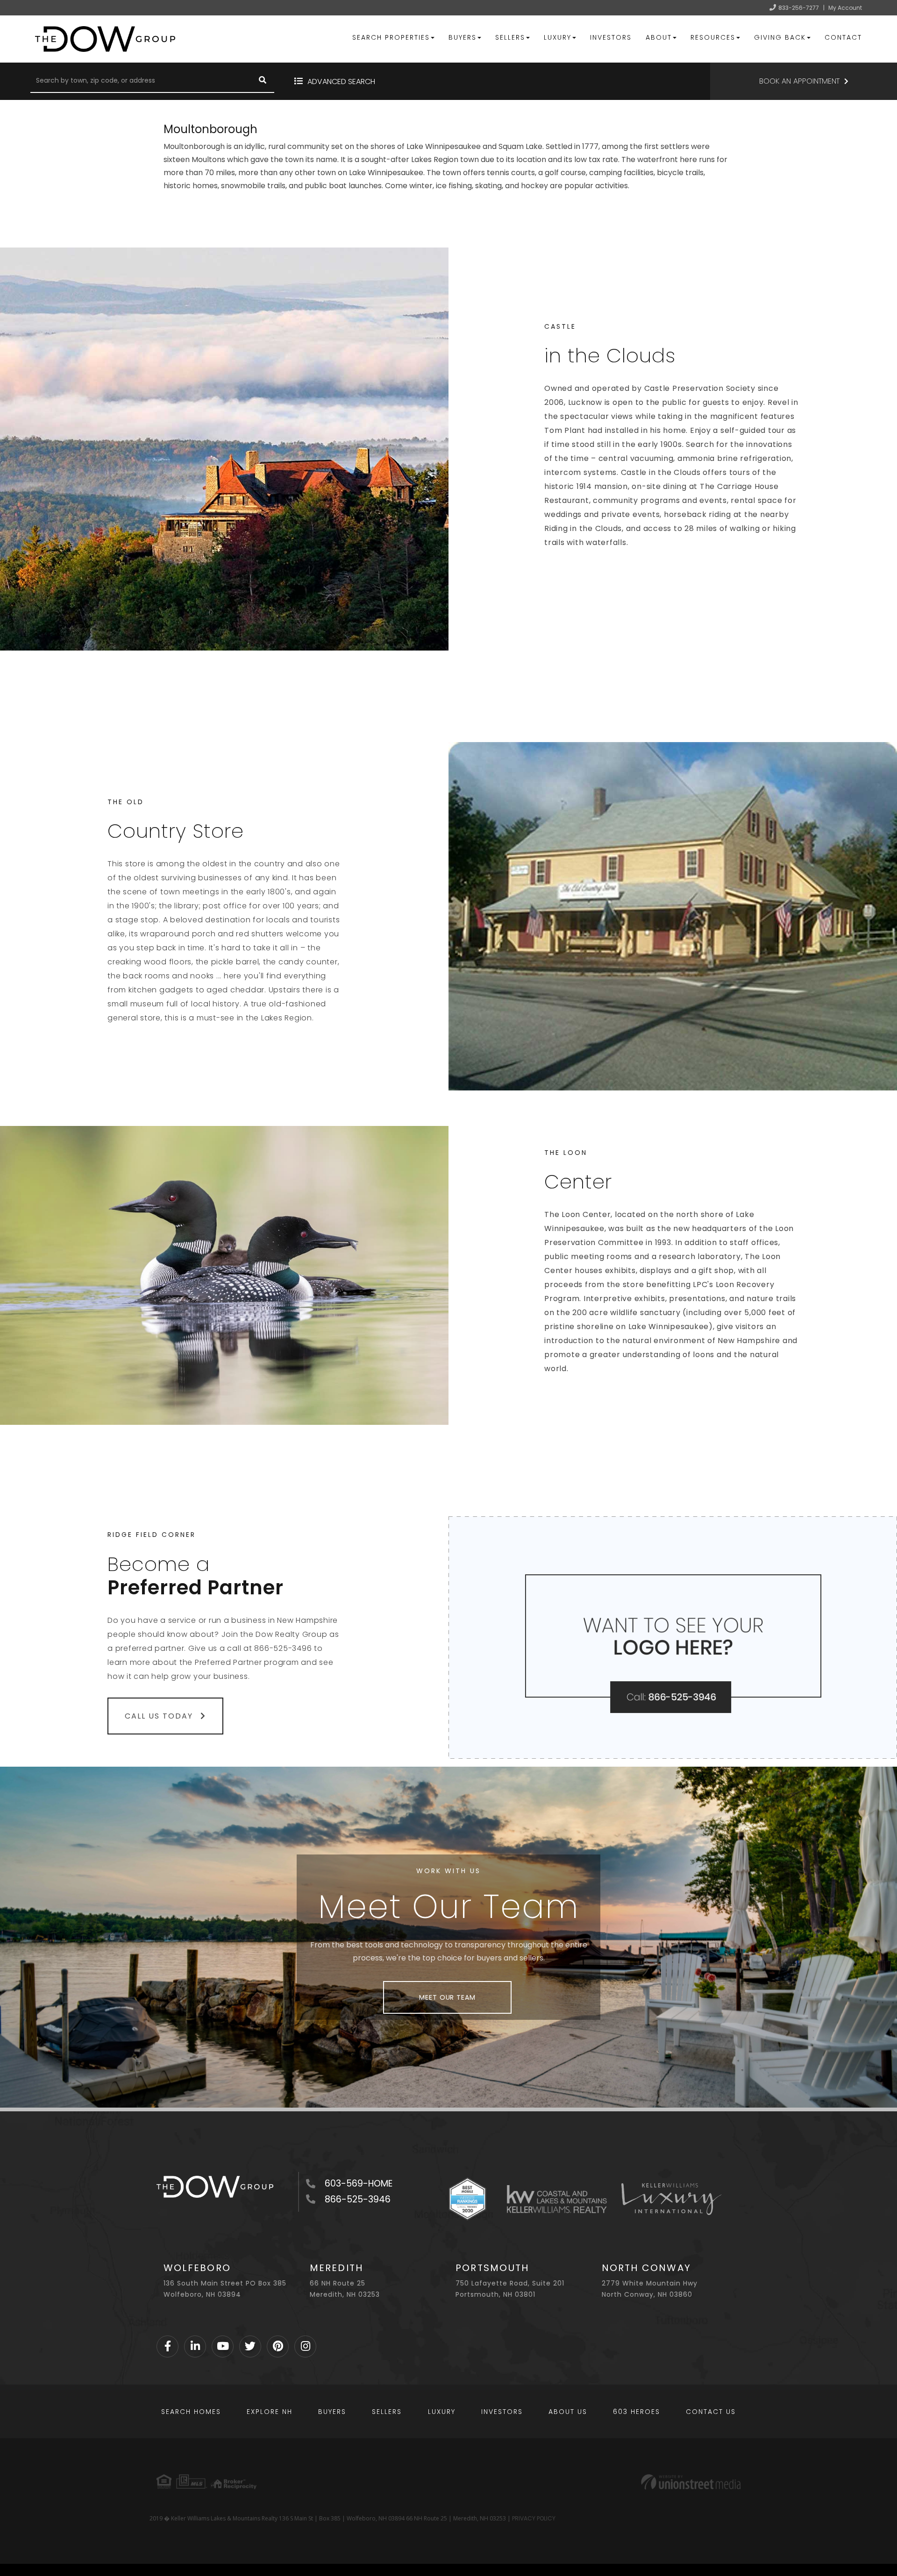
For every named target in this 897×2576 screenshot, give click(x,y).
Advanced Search (341, 81)
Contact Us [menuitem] (711, 2412)
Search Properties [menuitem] (391, 37)
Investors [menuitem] (611, 37)
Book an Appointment (799, 81)
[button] (263, 81)
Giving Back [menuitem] (780, 37)
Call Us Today (160, 1716)
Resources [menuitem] (713, 37)
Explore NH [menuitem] (270, 2412)
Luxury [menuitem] (558, 37)
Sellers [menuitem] (510, 37)
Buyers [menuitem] (463, 37)
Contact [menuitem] (843, 37)
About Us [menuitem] (568, 2412)
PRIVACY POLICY (534, 2518)
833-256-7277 (799, 8)
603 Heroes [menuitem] (637, 2412)
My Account (845, 8)
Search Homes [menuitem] (191, 2412)
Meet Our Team (447, 1997)
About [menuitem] (659, 37)
